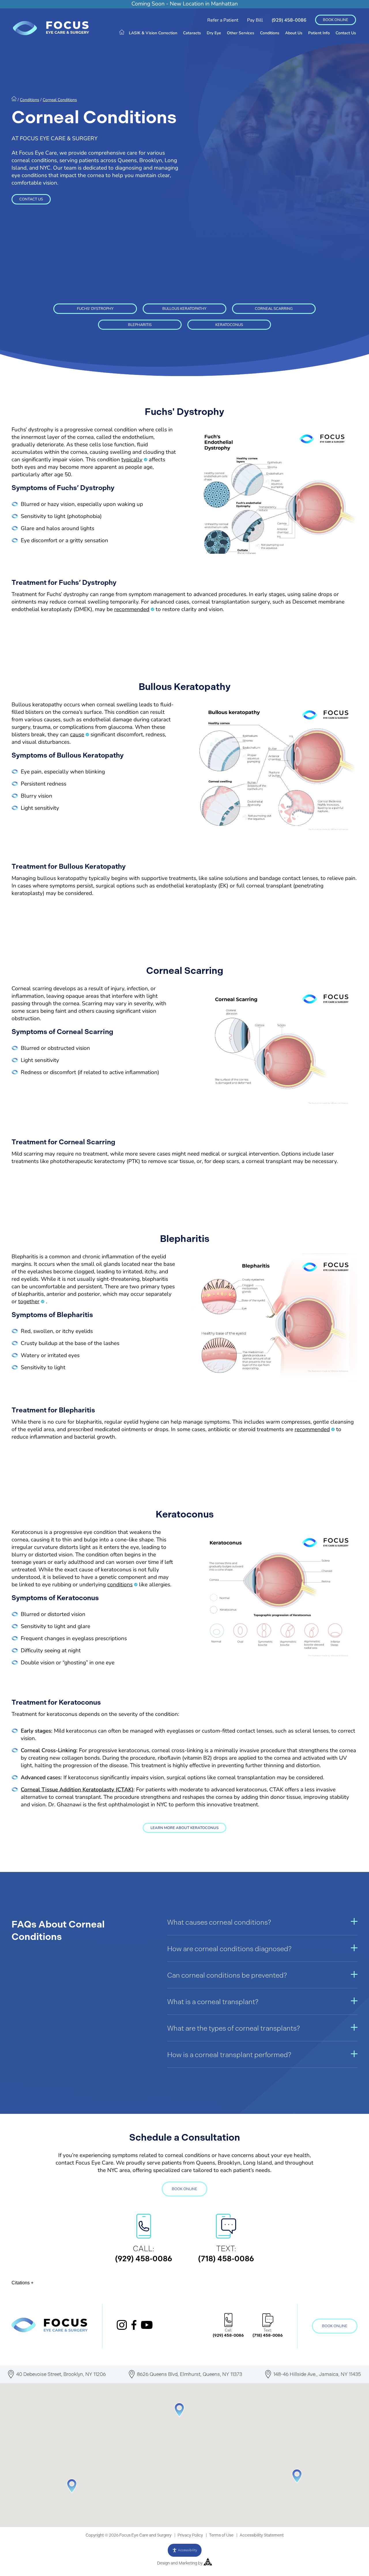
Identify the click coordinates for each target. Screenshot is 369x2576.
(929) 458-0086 (289, 20)
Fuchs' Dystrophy (95, 309)
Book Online (336, 20)
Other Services (241, 33)
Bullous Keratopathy (184, 309)
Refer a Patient (223, 20)
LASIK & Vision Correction (153, 33)
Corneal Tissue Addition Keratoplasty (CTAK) (77, 1790)
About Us (294, 33)
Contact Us (346, 33)
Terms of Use (221, 2535)
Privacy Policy (190, 2535)
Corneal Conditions (60, 100)
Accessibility (187, 2550)
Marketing (188, 2563)
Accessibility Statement (262, 2535)
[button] (72, 2486)
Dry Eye (214, 33)
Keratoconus (229, 325)
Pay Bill (255, 20)
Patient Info (319, 33)
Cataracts (192, 33)
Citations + (22, 2283)
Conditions (270, 33)
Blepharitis (140, 325)
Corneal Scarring (274, 309)
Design (163, 2563)
